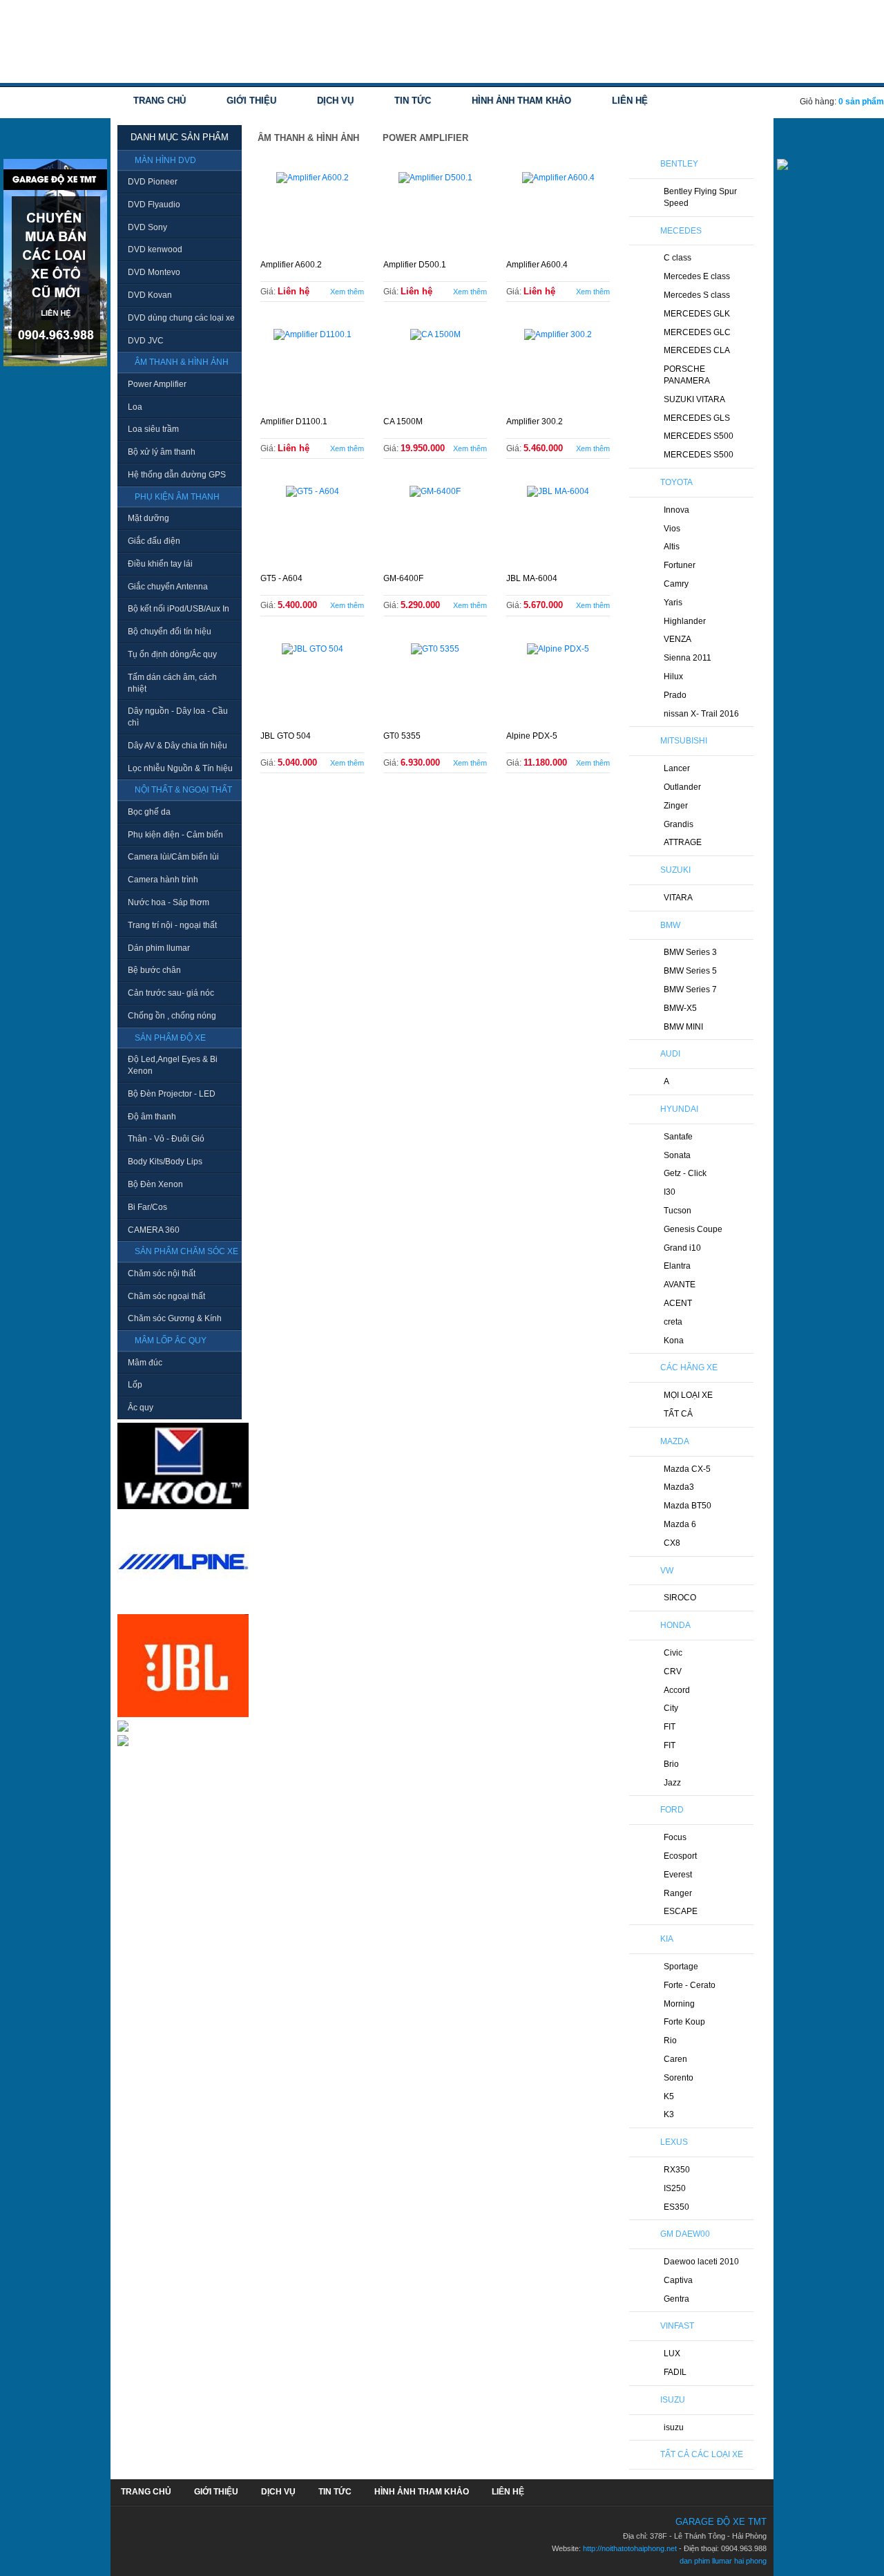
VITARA (678, 898)
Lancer (677, 768)
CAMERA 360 (154, 1230)
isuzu (674, 2427)
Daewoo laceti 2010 (701, 2262)
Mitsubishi (684, 741)
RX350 (677, 2170)
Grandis (679, 824)
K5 (669, 2096)
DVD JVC (146, 341)
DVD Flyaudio (154, 205)
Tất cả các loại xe (702, 2454)
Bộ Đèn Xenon (155, 1184)
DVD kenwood (155, 249)
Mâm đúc (145, 1363)
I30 (670, 1192)
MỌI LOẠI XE (688, 1395)
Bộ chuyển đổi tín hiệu (170, 632)
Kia (667, 1939)
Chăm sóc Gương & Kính (175, 1318)
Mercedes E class (697, 276)
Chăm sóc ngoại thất (166, 1296)
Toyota (676, 482)
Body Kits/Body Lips (165, 1162)
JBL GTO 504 (286, 736)
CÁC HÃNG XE (689, 1367)
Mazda (675, 1441)
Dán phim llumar (159, 948)
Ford (672, 1810)
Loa (135, 407)
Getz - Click (685, 1173)
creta (673, 1322)
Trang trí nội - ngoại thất (172, 925)
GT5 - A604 (281, 578)
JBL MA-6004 (532, 578)
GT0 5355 (402, 736)
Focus (675, 1837)
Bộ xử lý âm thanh (162, 452)
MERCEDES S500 (699, 436)
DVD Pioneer (153, 182)
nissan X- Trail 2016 (701, 714)
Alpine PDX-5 (532, 736)
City (671, 1708)
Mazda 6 (680, 1524)
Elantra (677, 1266)
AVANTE (680, 1285)
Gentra (676, 2299)
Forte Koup (684, 2022)
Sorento (679, 2078)
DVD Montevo (154, 272)
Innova (676, 510)
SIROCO (680, 1598)
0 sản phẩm (861, 102)
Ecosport (680, 1856)
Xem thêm (347, 292)
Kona (674, 1341)
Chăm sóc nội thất (162, 1273)
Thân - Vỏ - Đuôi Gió (166, 1139)
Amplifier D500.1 (415, 265)
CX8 (672, 1543)
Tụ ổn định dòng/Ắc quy (172, 654)
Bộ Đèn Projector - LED (172, 1094)
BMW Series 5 (690, 971)
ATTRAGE (683, 842)
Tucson (678, 1211)
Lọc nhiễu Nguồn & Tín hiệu (180, 768)
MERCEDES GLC (697, 332)
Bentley (679, 164)
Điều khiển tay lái (160, 564)
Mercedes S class (697, 295)
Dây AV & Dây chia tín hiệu (177, 746)
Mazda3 (679, 1487)
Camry (676, 584)
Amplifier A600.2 (291, 265)
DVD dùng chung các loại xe (181, 318)
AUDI (670, 1054)
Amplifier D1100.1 (294, 422)
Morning (679, 2004)
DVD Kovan (150, 295)
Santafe (678, 1137)
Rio (670, 2040)
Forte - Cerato (690, 1985)
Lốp (135, 1385)
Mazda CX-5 (687, 1469)
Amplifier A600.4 (537, 265)
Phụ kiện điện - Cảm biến (175, 835)
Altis (672, 547)
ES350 (676, 2207)
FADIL (675, 2372)
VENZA (678, 639)
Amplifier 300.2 (535, 422)
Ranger (678, 1893)
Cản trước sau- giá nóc (171, 993)
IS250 (675, 2188)
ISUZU (673, 2400)
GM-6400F (403, 578)
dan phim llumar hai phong (723, 2561)
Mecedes (681, 231)
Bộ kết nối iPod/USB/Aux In (179, 609)
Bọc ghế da (149, 812)
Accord (677, 1690)
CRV (673, 1671)
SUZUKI (675, 870)
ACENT (678, 1303)
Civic (673, 1653)
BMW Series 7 (690, 989)
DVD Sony (147, 227)
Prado (675, 695)
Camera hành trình (163, 880)
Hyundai (679, 1109)
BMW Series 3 (690, 952)
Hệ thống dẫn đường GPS (177, 475)
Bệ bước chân (154, 970)
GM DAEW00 (685, 2234)
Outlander (682, 787)
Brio (671, 1764)
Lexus (674, 2142)
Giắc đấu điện (154, 541)
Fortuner (680, 565)
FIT (670, 1727)
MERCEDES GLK (697, 314)
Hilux (673, 676)
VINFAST (677, 2326)
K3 (669, 2114)
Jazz (672, 1783)
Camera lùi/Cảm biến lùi (173, 857)
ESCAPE (681, 1911)
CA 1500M (403, 422)
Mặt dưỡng (148, 518)
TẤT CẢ (678, 1414)
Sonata (677, 1155)
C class (678, 258)
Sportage (681, 1967)
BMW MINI (683, 1027)
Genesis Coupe (693, 1229)
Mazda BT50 (688, 1506)
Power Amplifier (157, 384)
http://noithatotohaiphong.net (630, 2548)
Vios (672, 529)
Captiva (678, 2280)
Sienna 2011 (688, 658)
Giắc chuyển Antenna (168, 587)
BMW (670, 925)
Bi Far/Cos (147, 1207)
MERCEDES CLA (697, 350)
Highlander (685, 621)
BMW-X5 (680, 1008)
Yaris (673, 603)
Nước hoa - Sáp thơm (169, 902)
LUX (672, 2354)
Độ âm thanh (152, 1117)
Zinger (676, 806)
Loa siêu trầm (153, 429)
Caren (675, 2059)
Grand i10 (682, 1248)
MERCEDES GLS (697, 418)
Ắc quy (141, 1408)
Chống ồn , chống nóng (172, 1016)
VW (667, 1571)
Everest (678, 1875)
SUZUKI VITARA (694, 399)
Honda (675, 1625)
